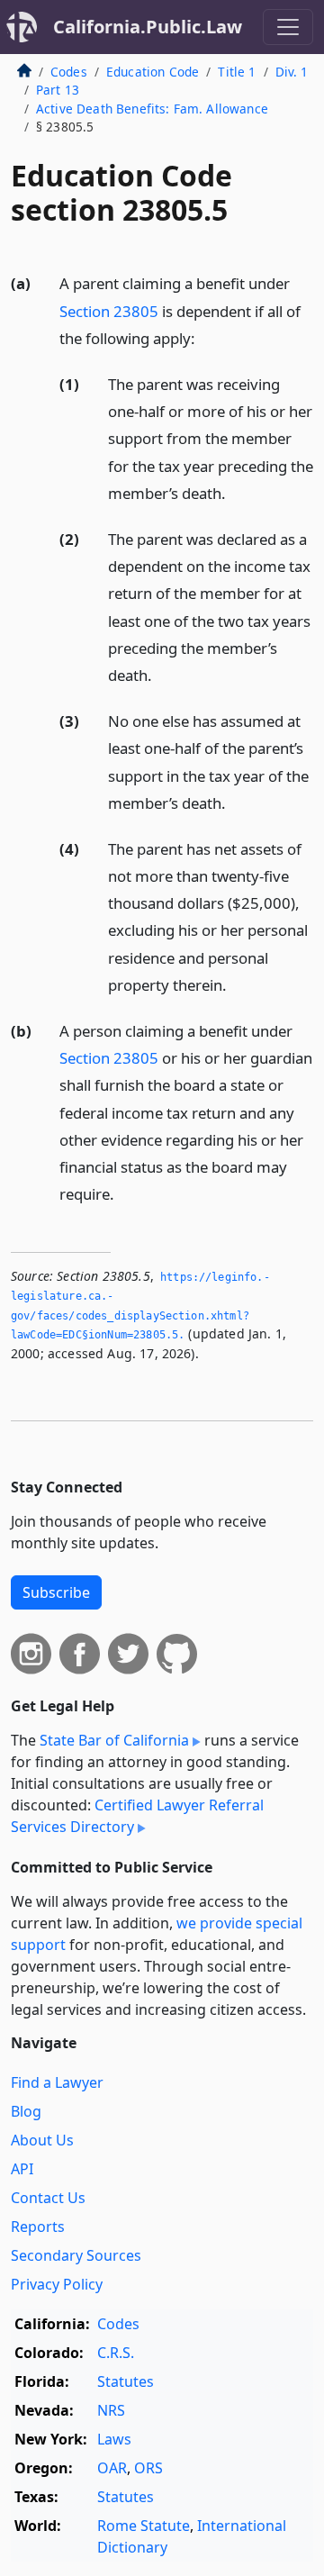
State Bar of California (114, 1740)
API (22, 2169)
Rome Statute (144, 2526)
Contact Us (48, 2198)
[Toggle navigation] (288, 27)
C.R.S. (116, 2353)
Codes (69, 72)
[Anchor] (205, 337)
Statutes (126, 2381)
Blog (26, 2111)
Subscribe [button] (56, 1592)
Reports (38, 2227)
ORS (148, 2468)
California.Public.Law (148, 27)
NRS (111, 2410)
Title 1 (237, 72)
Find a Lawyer (57, 2082)
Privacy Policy (57, 2284)
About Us (42, 2140)
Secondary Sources (76, 2255)
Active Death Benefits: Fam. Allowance (152, 109)
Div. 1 (292, 72)
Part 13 (58, 90)
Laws (114, 2439)
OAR (112, 2468)
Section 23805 (109, 311)
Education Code (153, 72)
